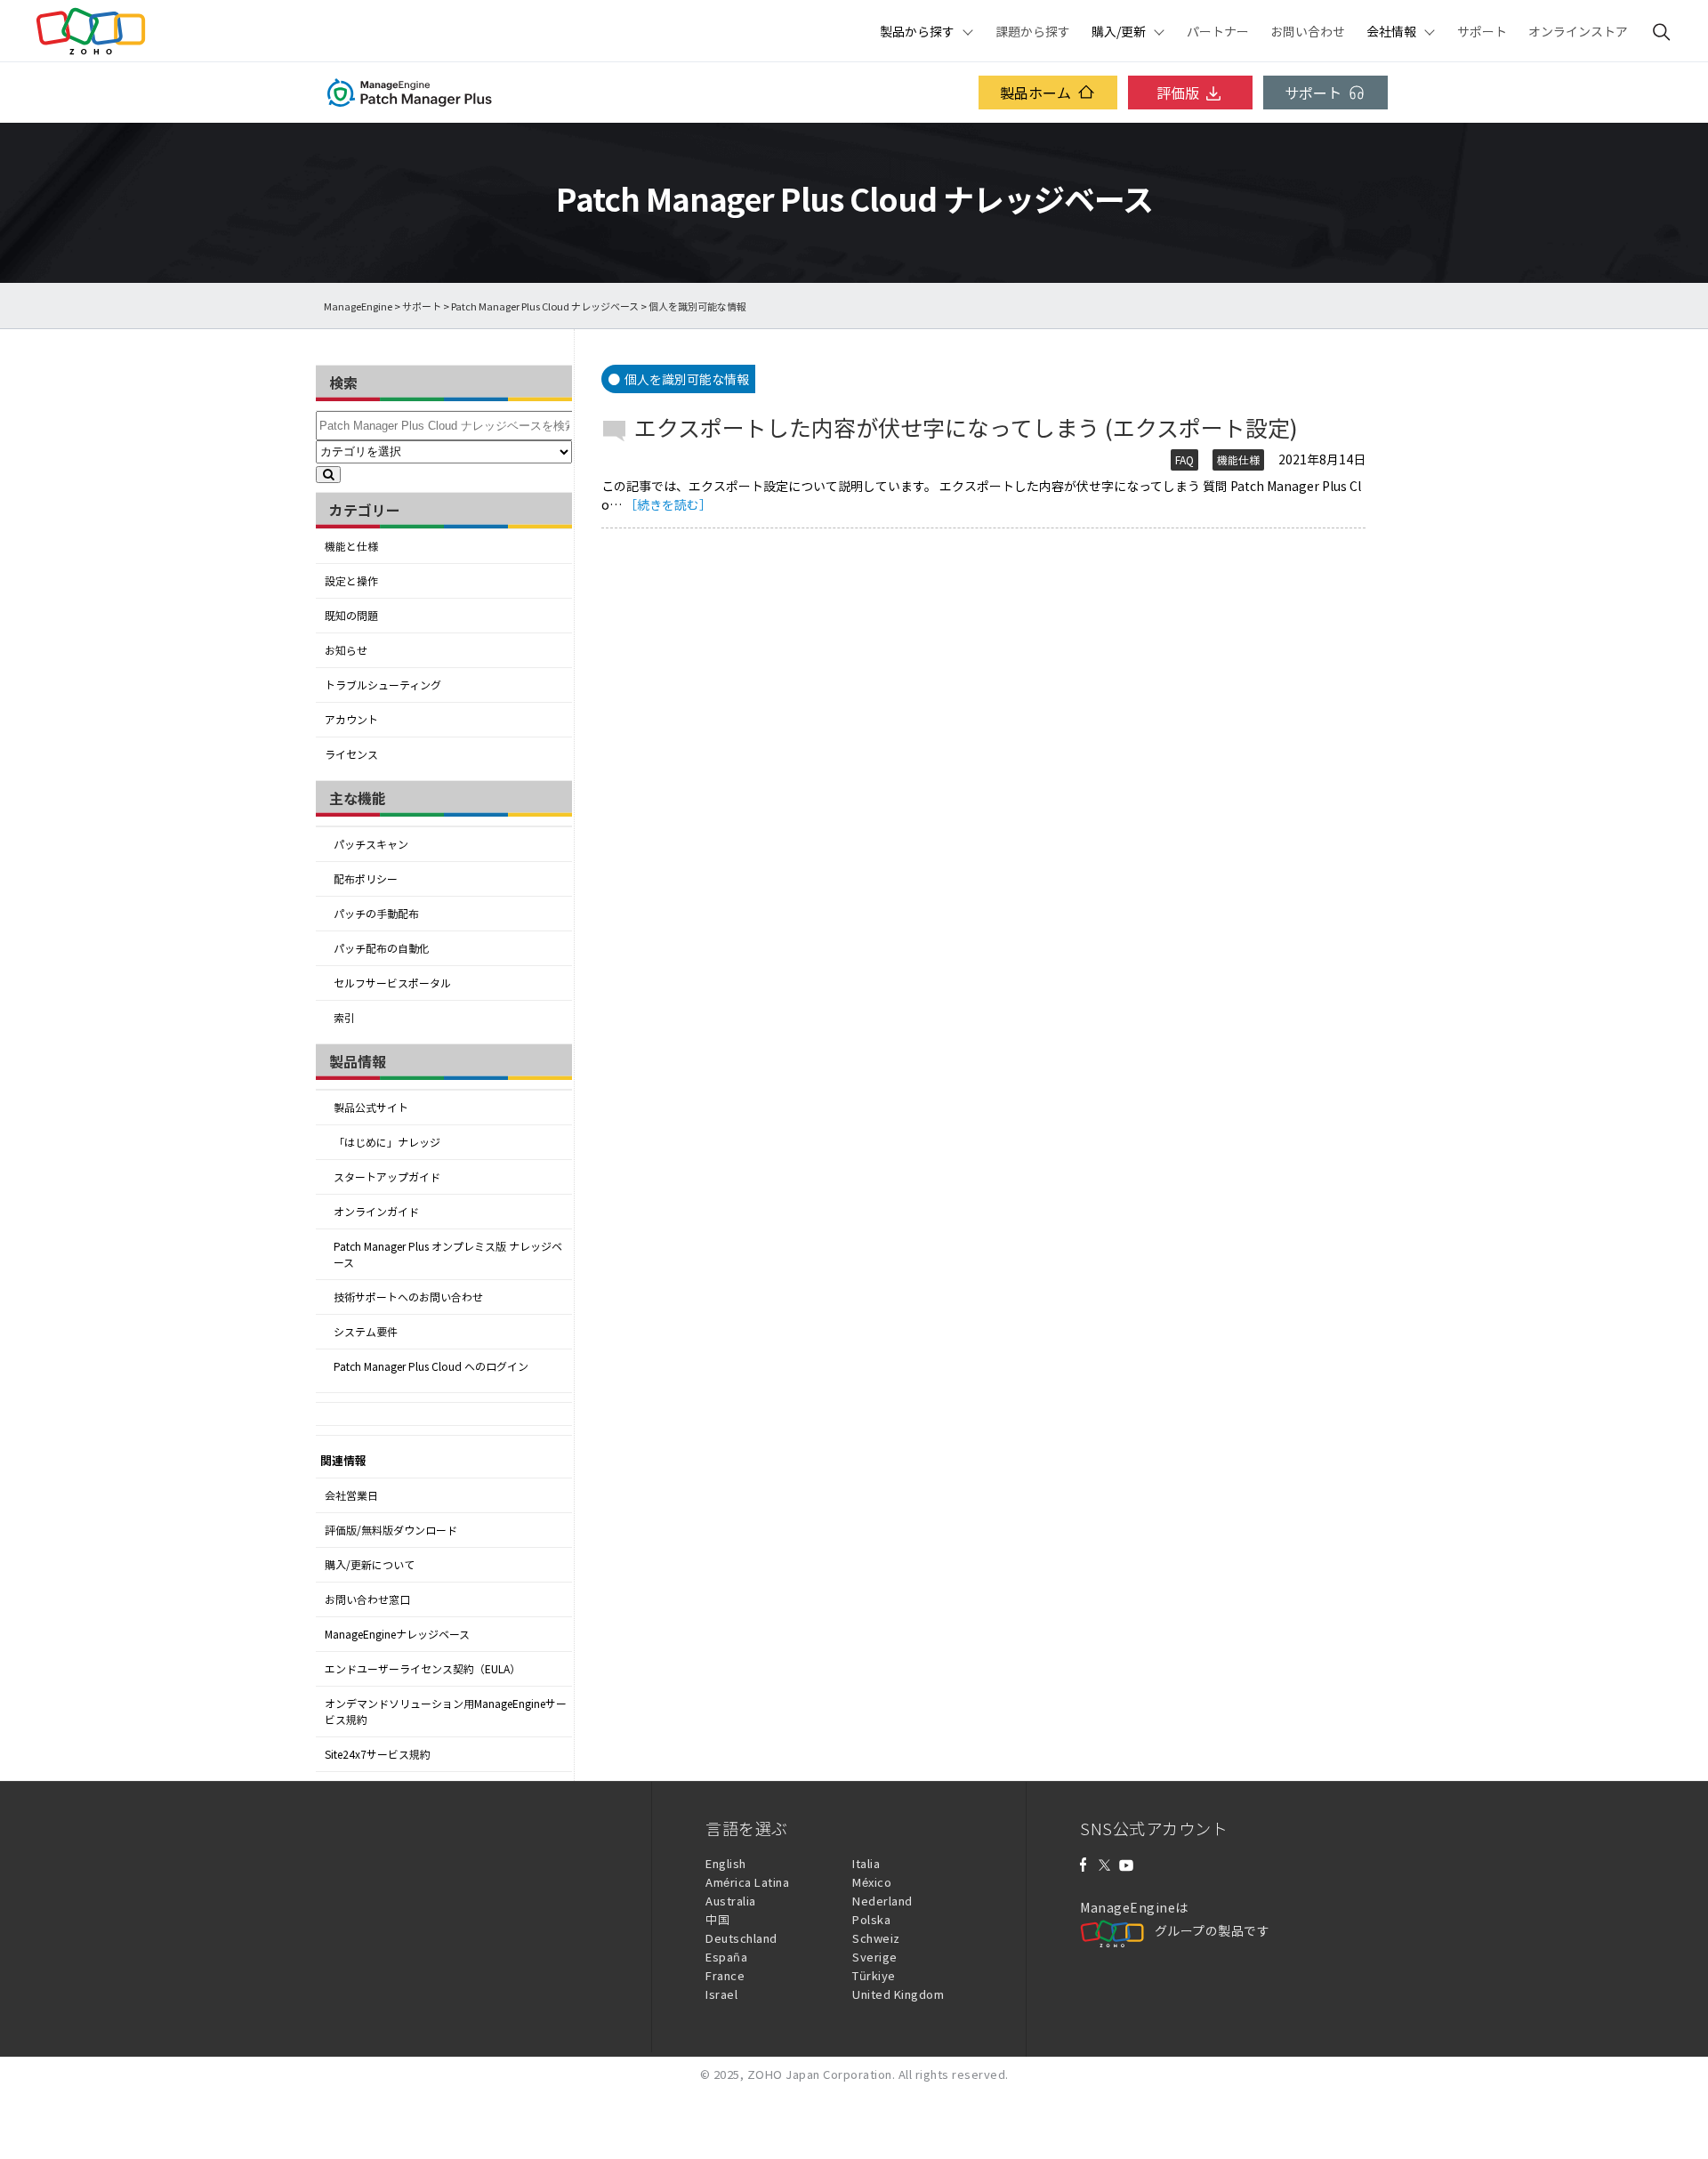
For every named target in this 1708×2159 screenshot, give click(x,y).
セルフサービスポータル (392, 983)
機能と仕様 (351, 546)
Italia (866, 1863)
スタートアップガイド (387, 1177)
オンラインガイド (376, 1212)
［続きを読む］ (668, 504)
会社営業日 (351, 1495)
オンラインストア (1578, 31)
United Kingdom (898, 1994)
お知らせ (346, 650)
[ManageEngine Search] (1662, 31)
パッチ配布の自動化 (382, 948)
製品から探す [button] (917, 31)
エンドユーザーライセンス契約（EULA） (423, 1669)
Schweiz (876, 1938)
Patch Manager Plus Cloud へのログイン (431, 1366)
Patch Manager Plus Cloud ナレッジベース (545, 306)
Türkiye (874, 1975)
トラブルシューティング (383, 685)
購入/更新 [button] (1119, 31)
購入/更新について (370, 1565)
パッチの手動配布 (376, 914)
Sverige (875, 1957)
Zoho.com (91, 31)
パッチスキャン (371, 844)
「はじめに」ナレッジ (387, 1142)
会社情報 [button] (1391, 31)
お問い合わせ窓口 (367, 1599)
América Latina (747, 1882)
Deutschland (741, 1938)
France (725, 1975)
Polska (871, 1919)
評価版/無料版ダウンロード (391, 1530)
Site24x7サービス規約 (378, 1754)
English (726, 1863)
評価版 (1178, 93)
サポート (1482, 31)
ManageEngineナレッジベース (397, 1634)
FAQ (1184, 460)
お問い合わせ (1308, 31)
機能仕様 (1238, 460)
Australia (731, 1901)
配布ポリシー (366, 879)
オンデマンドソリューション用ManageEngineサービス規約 (446, 1712)
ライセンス (351, 754)
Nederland (882, 1901)
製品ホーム (1035, 93)
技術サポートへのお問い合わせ (408, 1297)
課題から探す (1033, 31)
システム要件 (366, 1332)
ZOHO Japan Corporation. (822, 2074)
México (872, 1882)
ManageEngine (358, 306)
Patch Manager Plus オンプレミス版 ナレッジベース (448, 1254)
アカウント (351, 720)
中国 (717, 1919)
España (726, 1957)
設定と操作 (351, 581)
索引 (344, 1018)
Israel (721, 1994)
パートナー (1218, 31)
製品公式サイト (371, 1108)
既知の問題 (351, 616)
